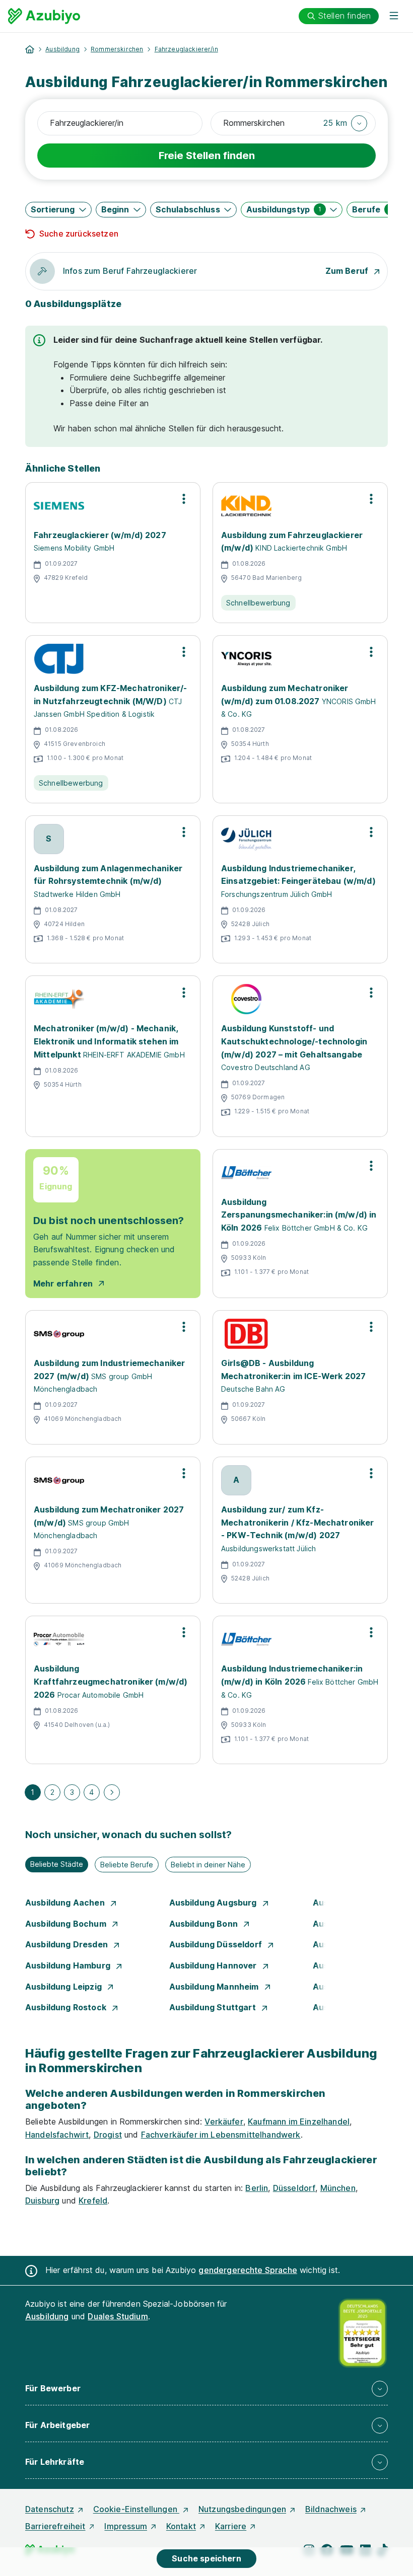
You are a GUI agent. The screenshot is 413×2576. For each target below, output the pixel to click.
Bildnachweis (331, 2509)
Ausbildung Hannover (214, 1965)
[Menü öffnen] (394, 16)
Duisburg (42, 2201)
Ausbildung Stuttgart (214, 2007)
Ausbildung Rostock (67, 2007)
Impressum (125, 2526)
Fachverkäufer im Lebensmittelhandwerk (221, 2135)
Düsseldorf (294, 2188)
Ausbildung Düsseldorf (217, 1944)
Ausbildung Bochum (67, 1924)
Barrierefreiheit (55, 2526)
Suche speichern (206, 2558)
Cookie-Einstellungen (136, 2509)
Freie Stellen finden (207, 156)
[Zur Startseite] (44, 16)
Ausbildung (62, 49)
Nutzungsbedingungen (242, 2509)
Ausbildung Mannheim (215, 1987)
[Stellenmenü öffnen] (184, 499)
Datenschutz (50, 2509)
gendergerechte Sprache (248, 2270)
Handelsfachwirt (57, 2135)
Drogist (108, 2135)
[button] (345, 123)
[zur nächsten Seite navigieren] (112, 1792)
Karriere (231, 2526)
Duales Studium (118, 2316)
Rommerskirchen (117, 49)
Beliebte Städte (57, 1864)
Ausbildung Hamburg (69, 1965)
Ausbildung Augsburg (214, 1903)
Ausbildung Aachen (66, 1903)
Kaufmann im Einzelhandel (299, 2122)
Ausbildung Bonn (205, 1924)
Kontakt (181, 2526)
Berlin (257, 2188)
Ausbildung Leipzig (64, 1987)
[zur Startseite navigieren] (30, 49)
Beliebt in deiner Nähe (208, 1865)
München (338, 2188)
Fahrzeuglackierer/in (186, 49)
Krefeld (93, 2201)
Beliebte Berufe (127, 1865)
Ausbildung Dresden (67, 1944)
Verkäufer (224, 2122)
